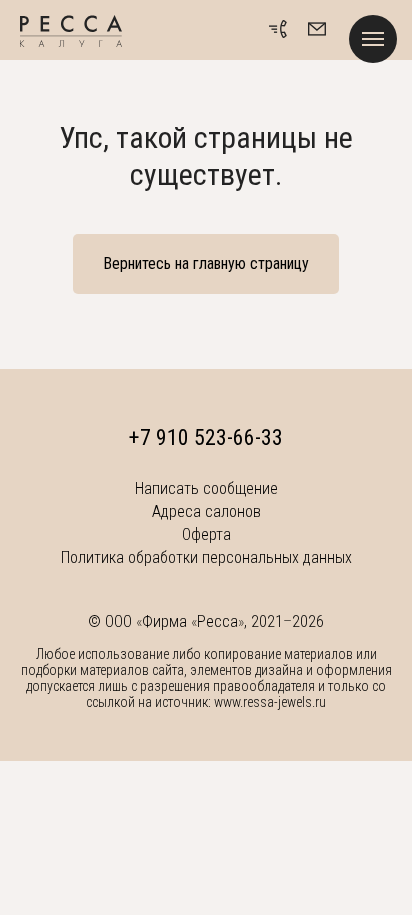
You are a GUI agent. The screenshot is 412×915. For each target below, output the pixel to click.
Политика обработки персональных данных (206, 557)
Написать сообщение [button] (206, 488)
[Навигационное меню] (373, 39)
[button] (317, 29)
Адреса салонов (206, 511)
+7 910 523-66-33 (206, 437)
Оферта (206, 534)
